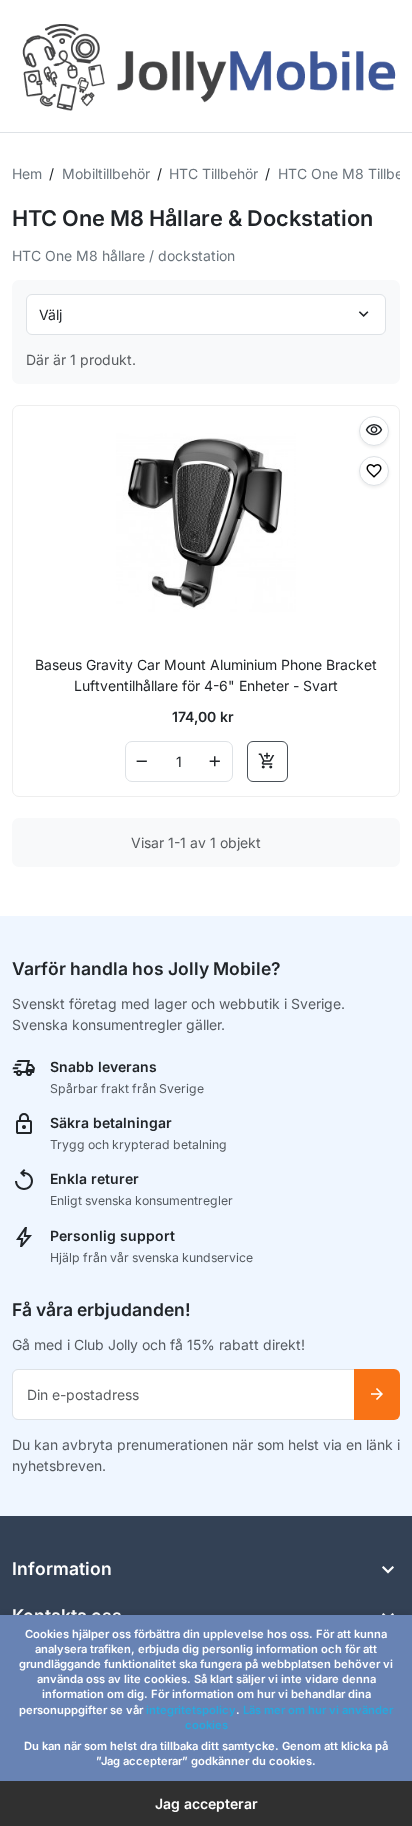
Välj (50, 314)
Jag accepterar (206, 1803)
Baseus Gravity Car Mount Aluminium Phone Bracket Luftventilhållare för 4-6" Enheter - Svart (206, 675)
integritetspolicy (191, 1710)
